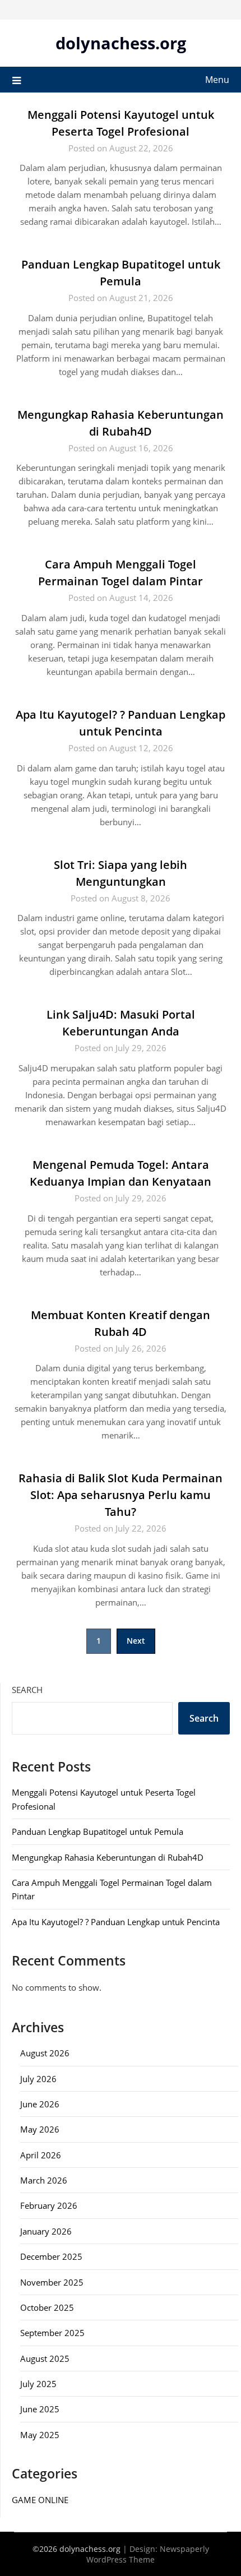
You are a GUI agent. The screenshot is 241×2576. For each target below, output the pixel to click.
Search (27, 1690)
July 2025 (38, 2384)
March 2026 (44, 2180)
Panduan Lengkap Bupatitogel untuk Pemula (98, 1832)
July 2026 (38, 2079)
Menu (217, 80)
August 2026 (45, 2053)
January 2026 (46, 2231)
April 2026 (41, 2155)
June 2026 (40, 2104)
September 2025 (52, 2333)
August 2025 (45, 2358)
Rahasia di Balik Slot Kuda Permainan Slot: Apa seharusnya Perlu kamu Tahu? (121, 1495)
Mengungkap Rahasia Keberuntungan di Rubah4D (108, 1857)
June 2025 (40, 2409)
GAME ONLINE (40, 2500)
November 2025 (52, 2282)
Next (136, 1641)
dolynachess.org (121, 43)
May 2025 (40, 2435)
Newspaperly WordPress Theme (148, 2554)
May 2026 (40, 2129)
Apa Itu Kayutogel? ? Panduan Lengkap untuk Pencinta (116, 1922)
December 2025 (51, 2256)
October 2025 (47, 2307)
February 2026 (49, 2205)
